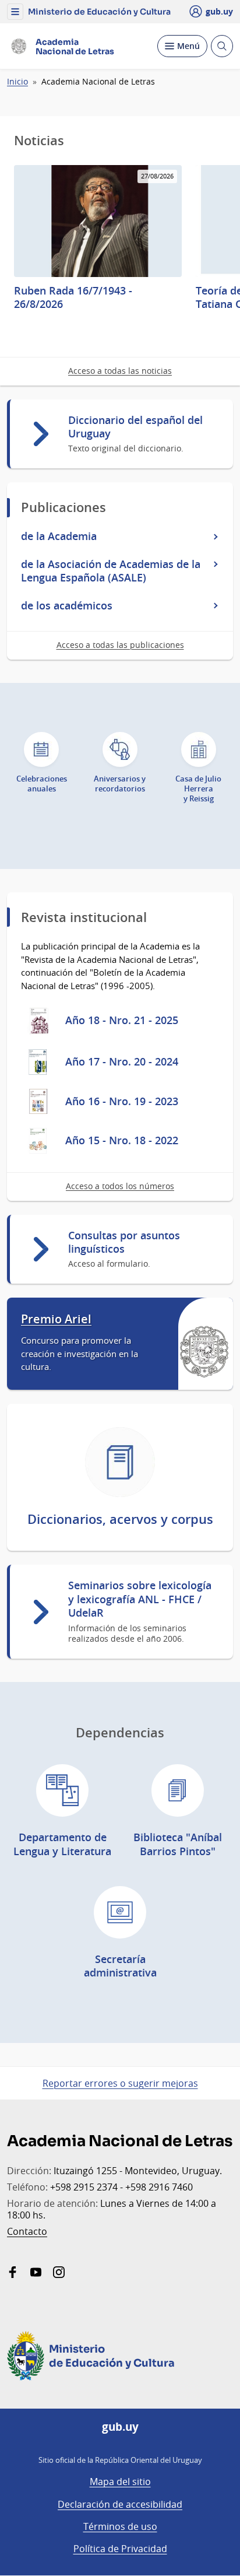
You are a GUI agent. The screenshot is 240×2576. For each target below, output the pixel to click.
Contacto (27, 2231)
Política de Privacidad (120, 2549)
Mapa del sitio (120, 2482)
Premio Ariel (56, 1319)
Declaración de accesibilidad (120, 2504)
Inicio (17, 82)
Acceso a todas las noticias (120, 371)
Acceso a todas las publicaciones (120, 645)
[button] (15, 12)
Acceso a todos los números (120, 1186)
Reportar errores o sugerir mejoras (120, 2083)
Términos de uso (120, 2526)
